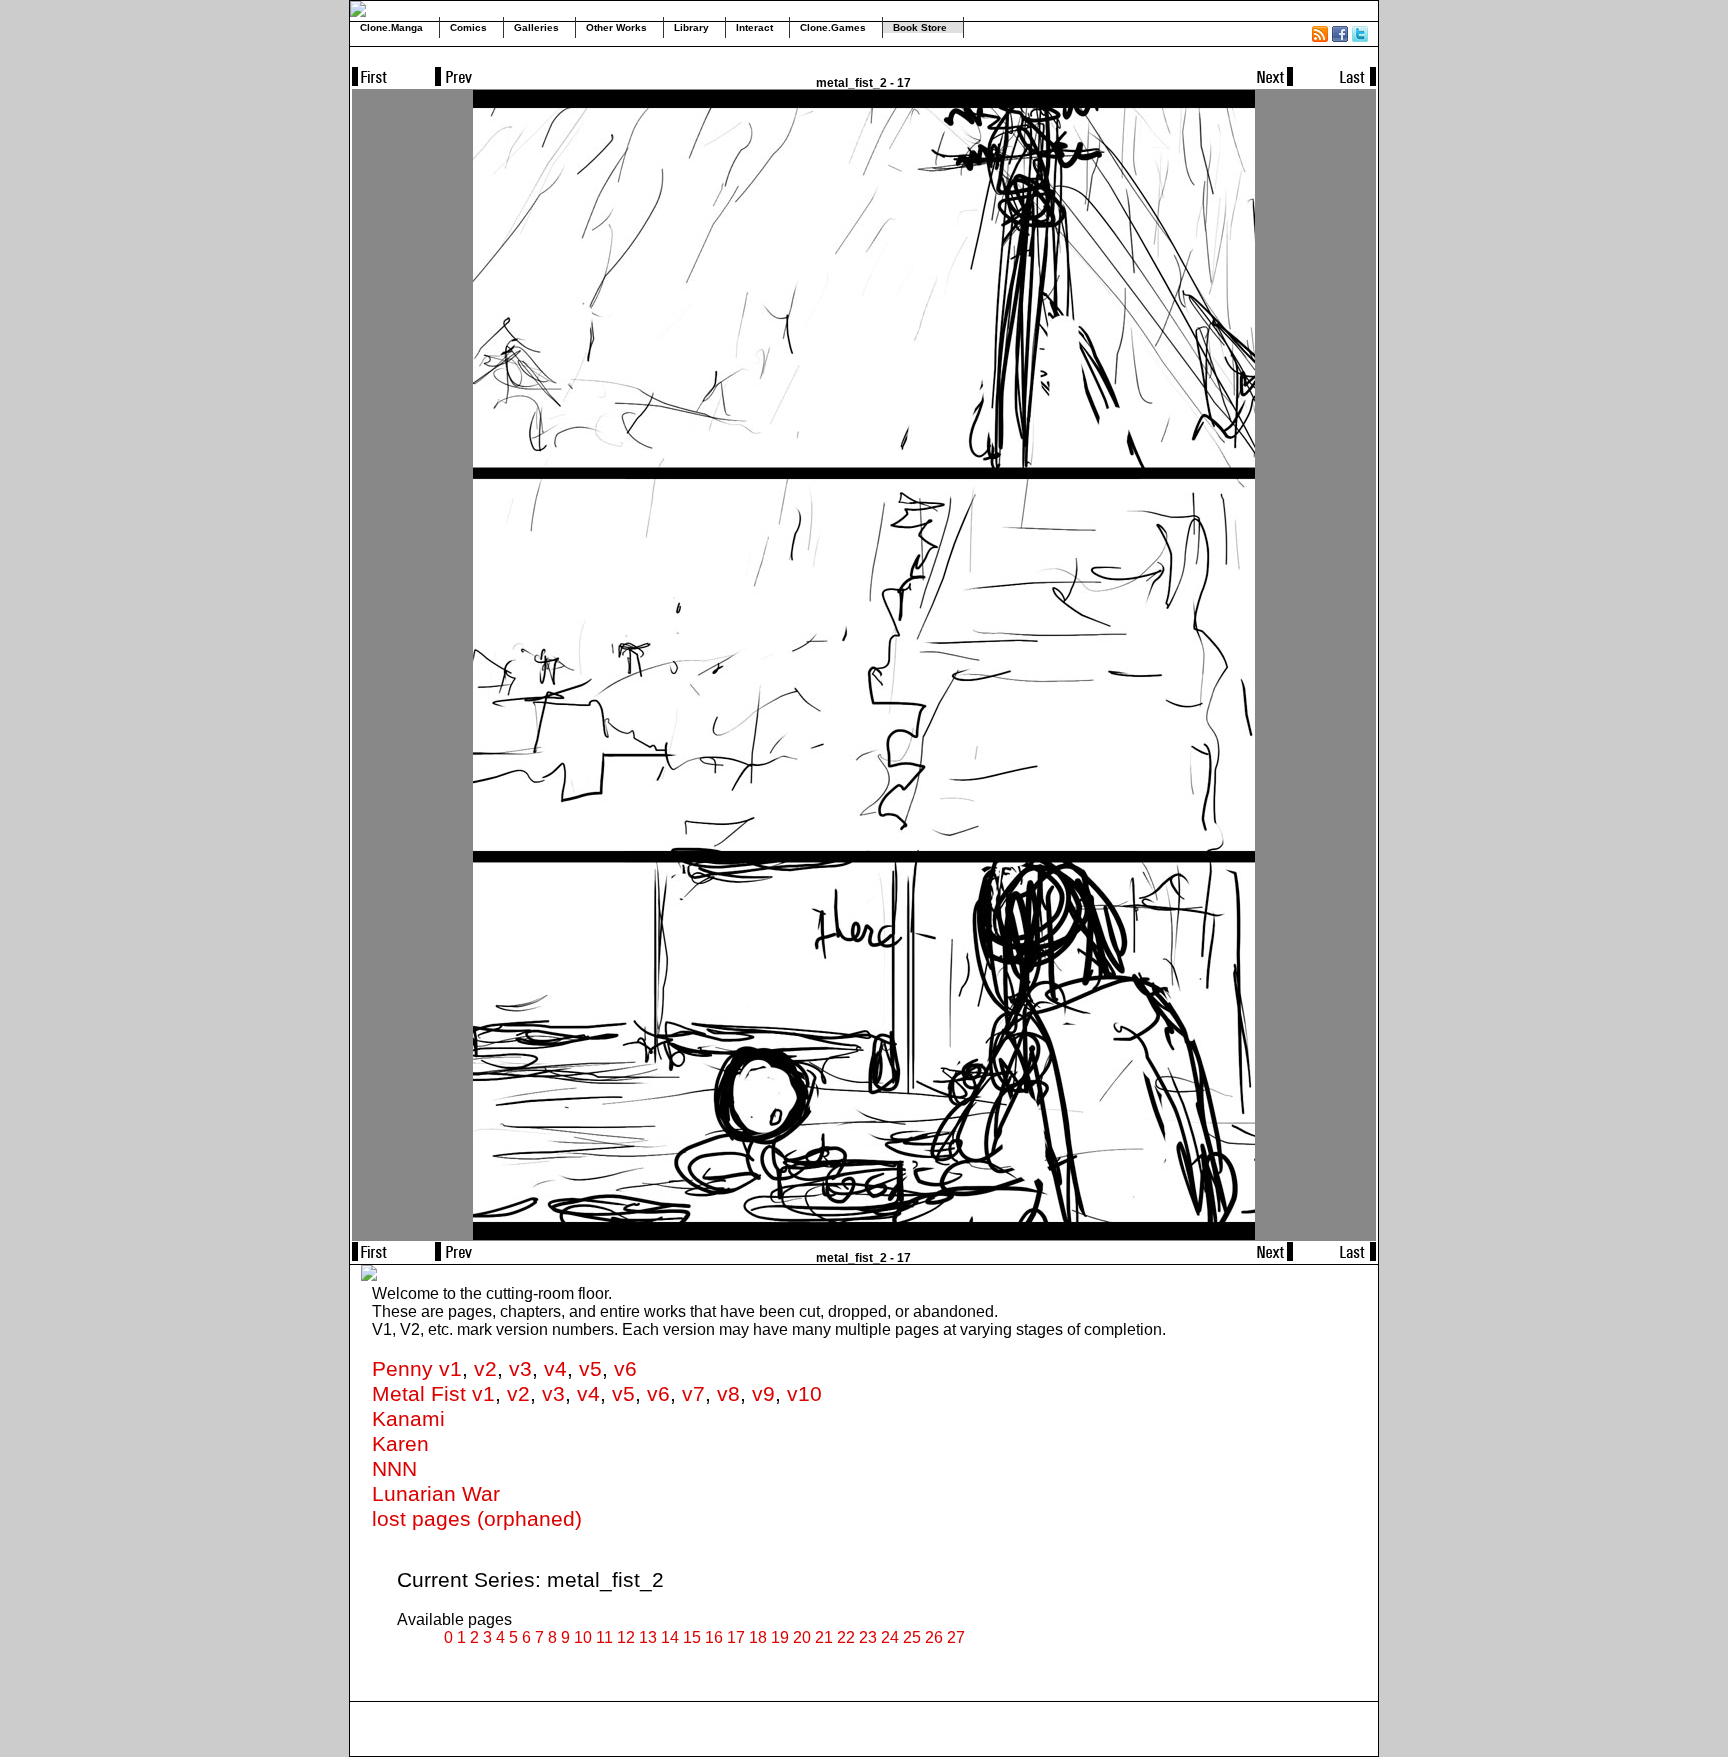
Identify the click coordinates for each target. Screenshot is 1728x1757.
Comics (468, 27)
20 (802, 1637)
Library (691, 27)
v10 (804, 1394)
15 (692, 1637)
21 (824, 1637)
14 (670, 1637)
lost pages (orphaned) (477, 1519)
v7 (693, 1394)
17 (736, 1637)
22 (846, 1637)
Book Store (920, 27)
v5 (590, 1369)
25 (912, 1637)
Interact (754, 27)
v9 (763, 1394)
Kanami (408, 1419)
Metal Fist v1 (433, 1394)
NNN (394, 1469)
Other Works (616, 27)
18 (758, 1637)
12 (626, 1637)
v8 (728, 1394)
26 (934, 1637)
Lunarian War (436, 1494)
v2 (485, 1369)
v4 (555, 1369)
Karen (400, 1444)
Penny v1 (417, 1369)
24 (890, 1637)
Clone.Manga (391, 27)
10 (583, 1637)
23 (868, 1637)
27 (956, 1637)
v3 (520, 1369)
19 (780, 1637)
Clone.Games (833, 27)
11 (604, 1637)
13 (648, 1637)
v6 (625, 1369)
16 (714, 1637)
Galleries (536, 27)
